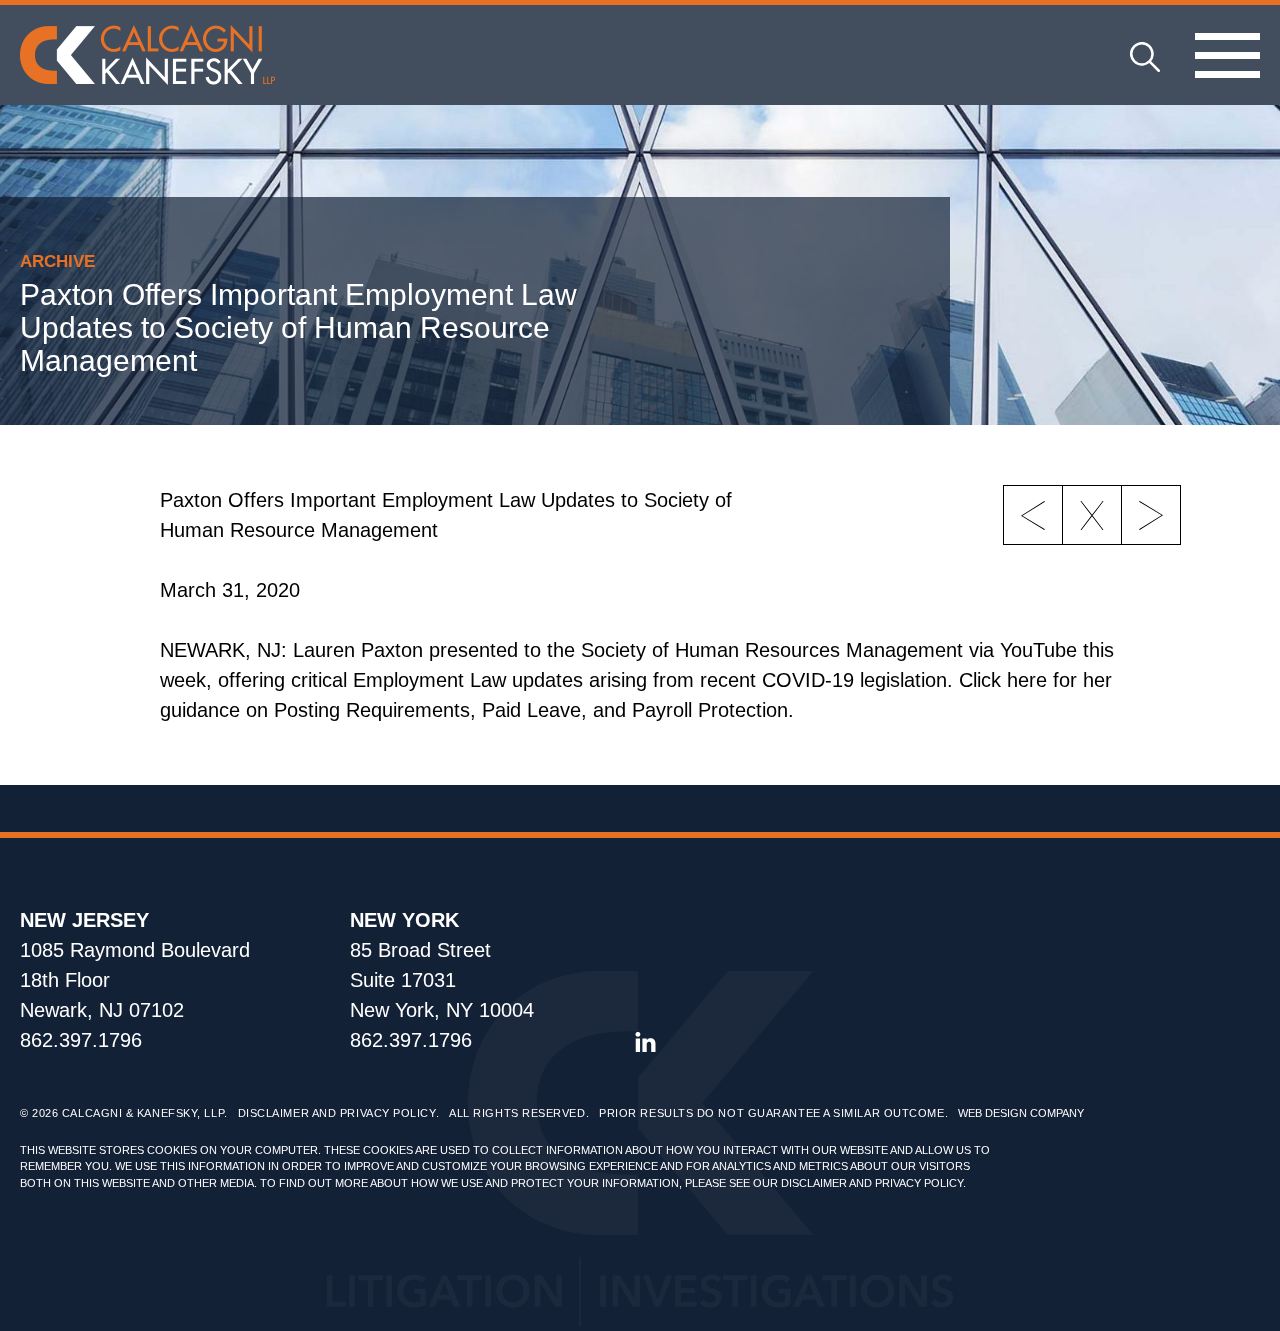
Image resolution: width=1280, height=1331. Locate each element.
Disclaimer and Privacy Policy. (339, 1113)
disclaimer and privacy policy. (873, 1183)
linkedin (645, 1043)
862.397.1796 (81, 1040)
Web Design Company (1021, 1113)
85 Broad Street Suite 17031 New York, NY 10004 (442, 980)
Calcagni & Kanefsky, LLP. (145, 1113)
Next (1151, 515)
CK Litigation (147, 55)
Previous (1033, 515)
